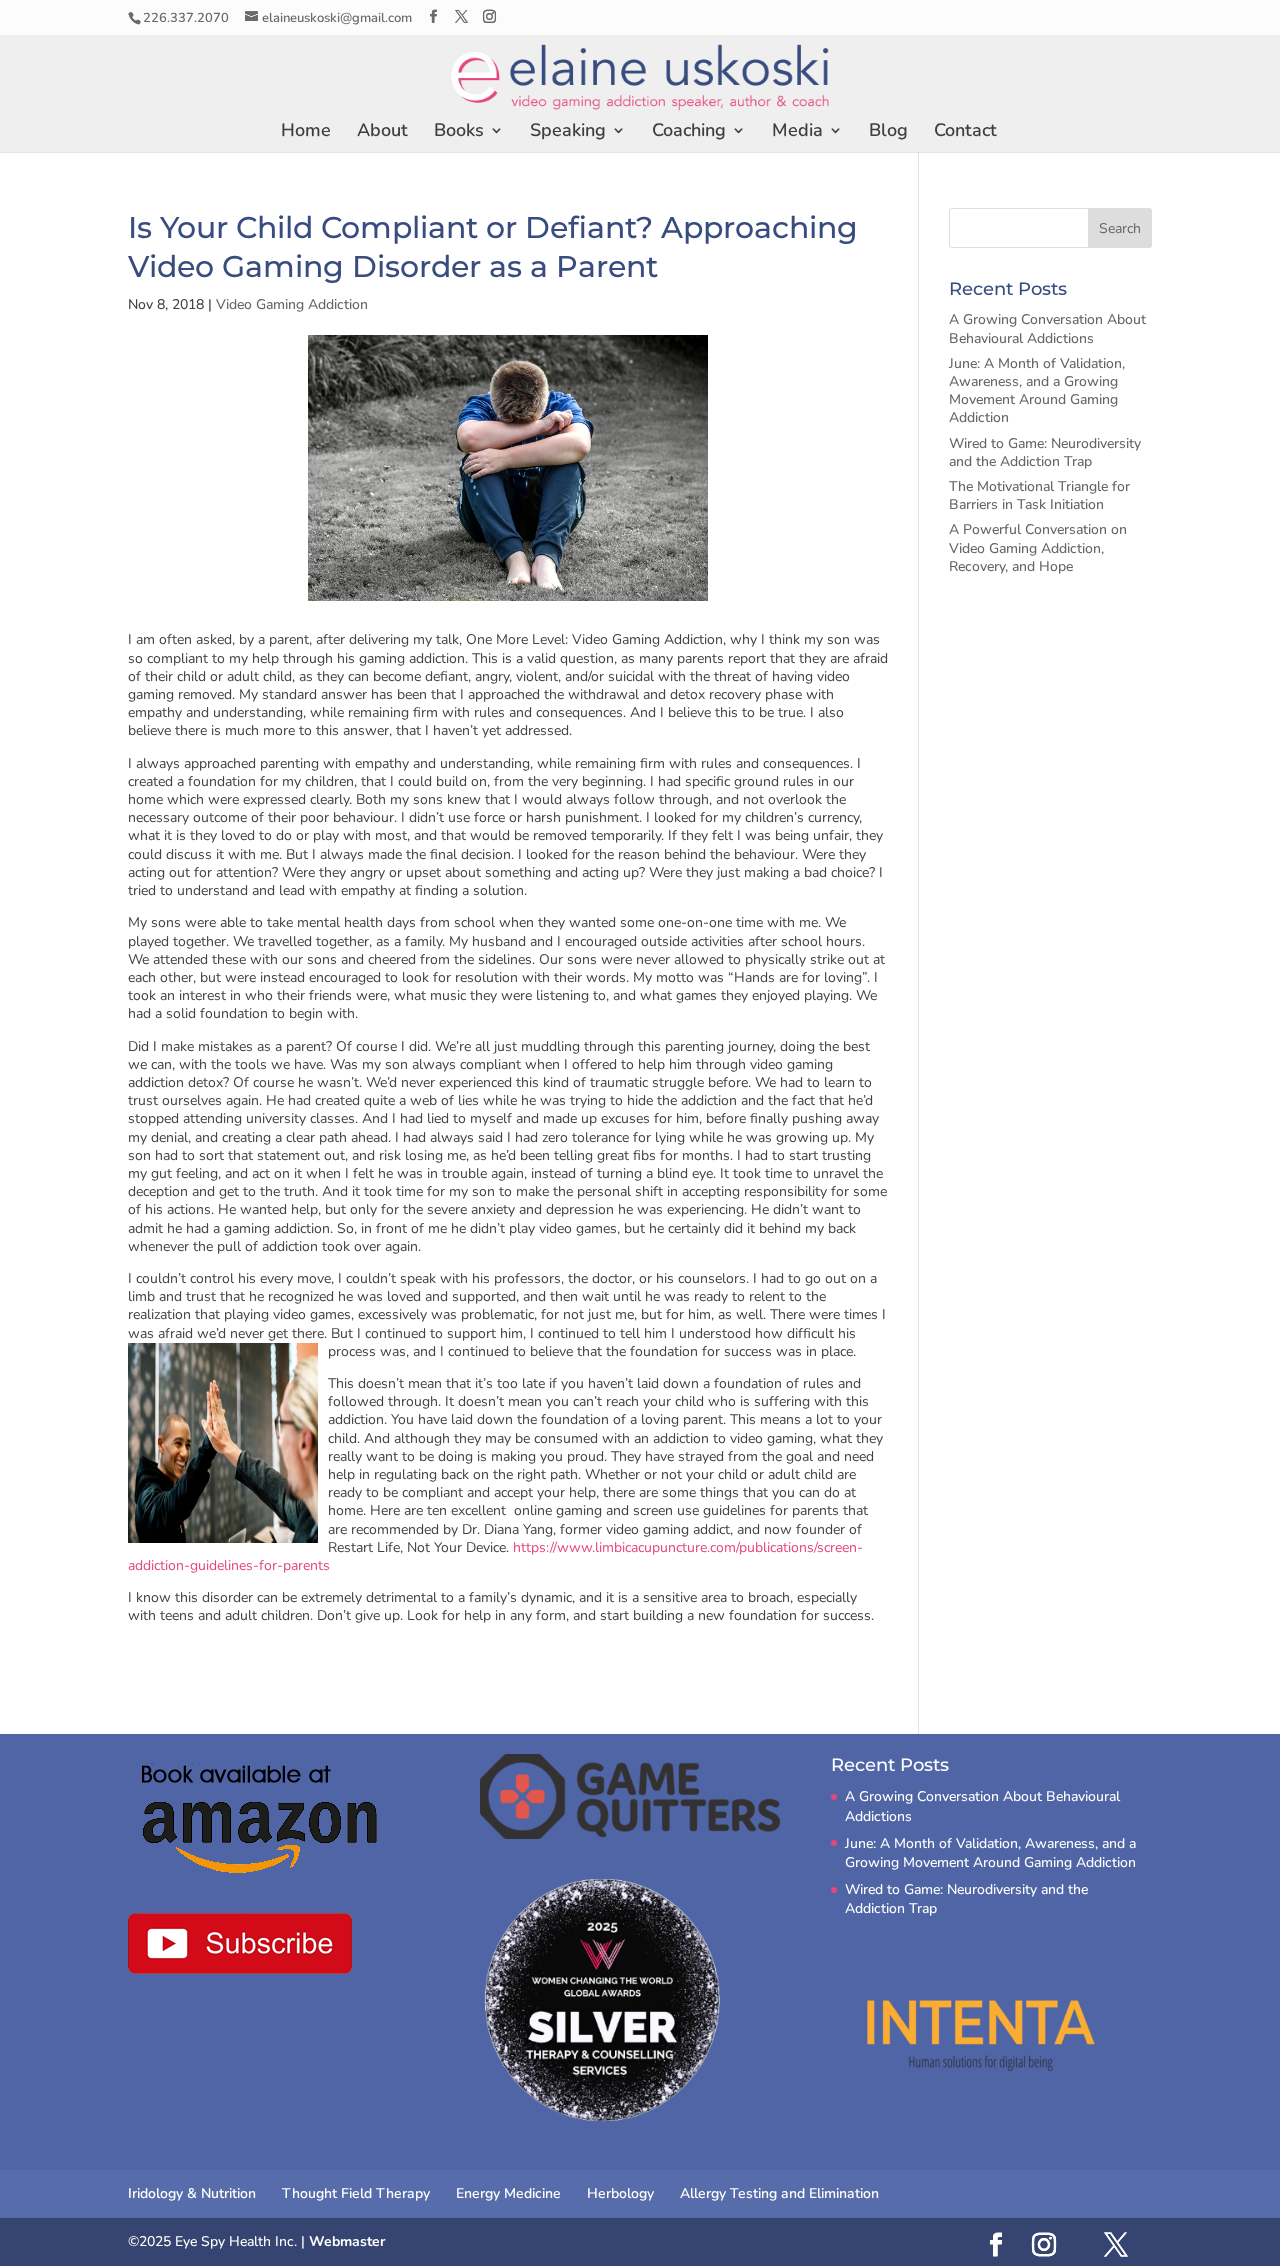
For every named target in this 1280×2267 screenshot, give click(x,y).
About (382, 132)
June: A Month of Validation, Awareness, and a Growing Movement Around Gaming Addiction (1037, 391)
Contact (965, 132)
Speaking (568, 132)
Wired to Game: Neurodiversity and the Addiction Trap (1045, 452)
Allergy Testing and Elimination (779, 2193)
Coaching (689, 132)
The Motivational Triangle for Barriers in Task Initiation (1039, 495)
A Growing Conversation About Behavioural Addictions (1047, 328)
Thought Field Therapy (356, 2193)
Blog (888, 132)
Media (797, 132)
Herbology (620, 2193)
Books (459, 132)
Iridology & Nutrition (192, 2193)
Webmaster (347, 2241)
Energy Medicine (508, 2193)
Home (306, 132)
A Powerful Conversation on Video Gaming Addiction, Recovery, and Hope (1038, 547)
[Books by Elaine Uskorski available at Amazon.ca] (261, 1818)
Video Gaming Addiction (292, 304)
